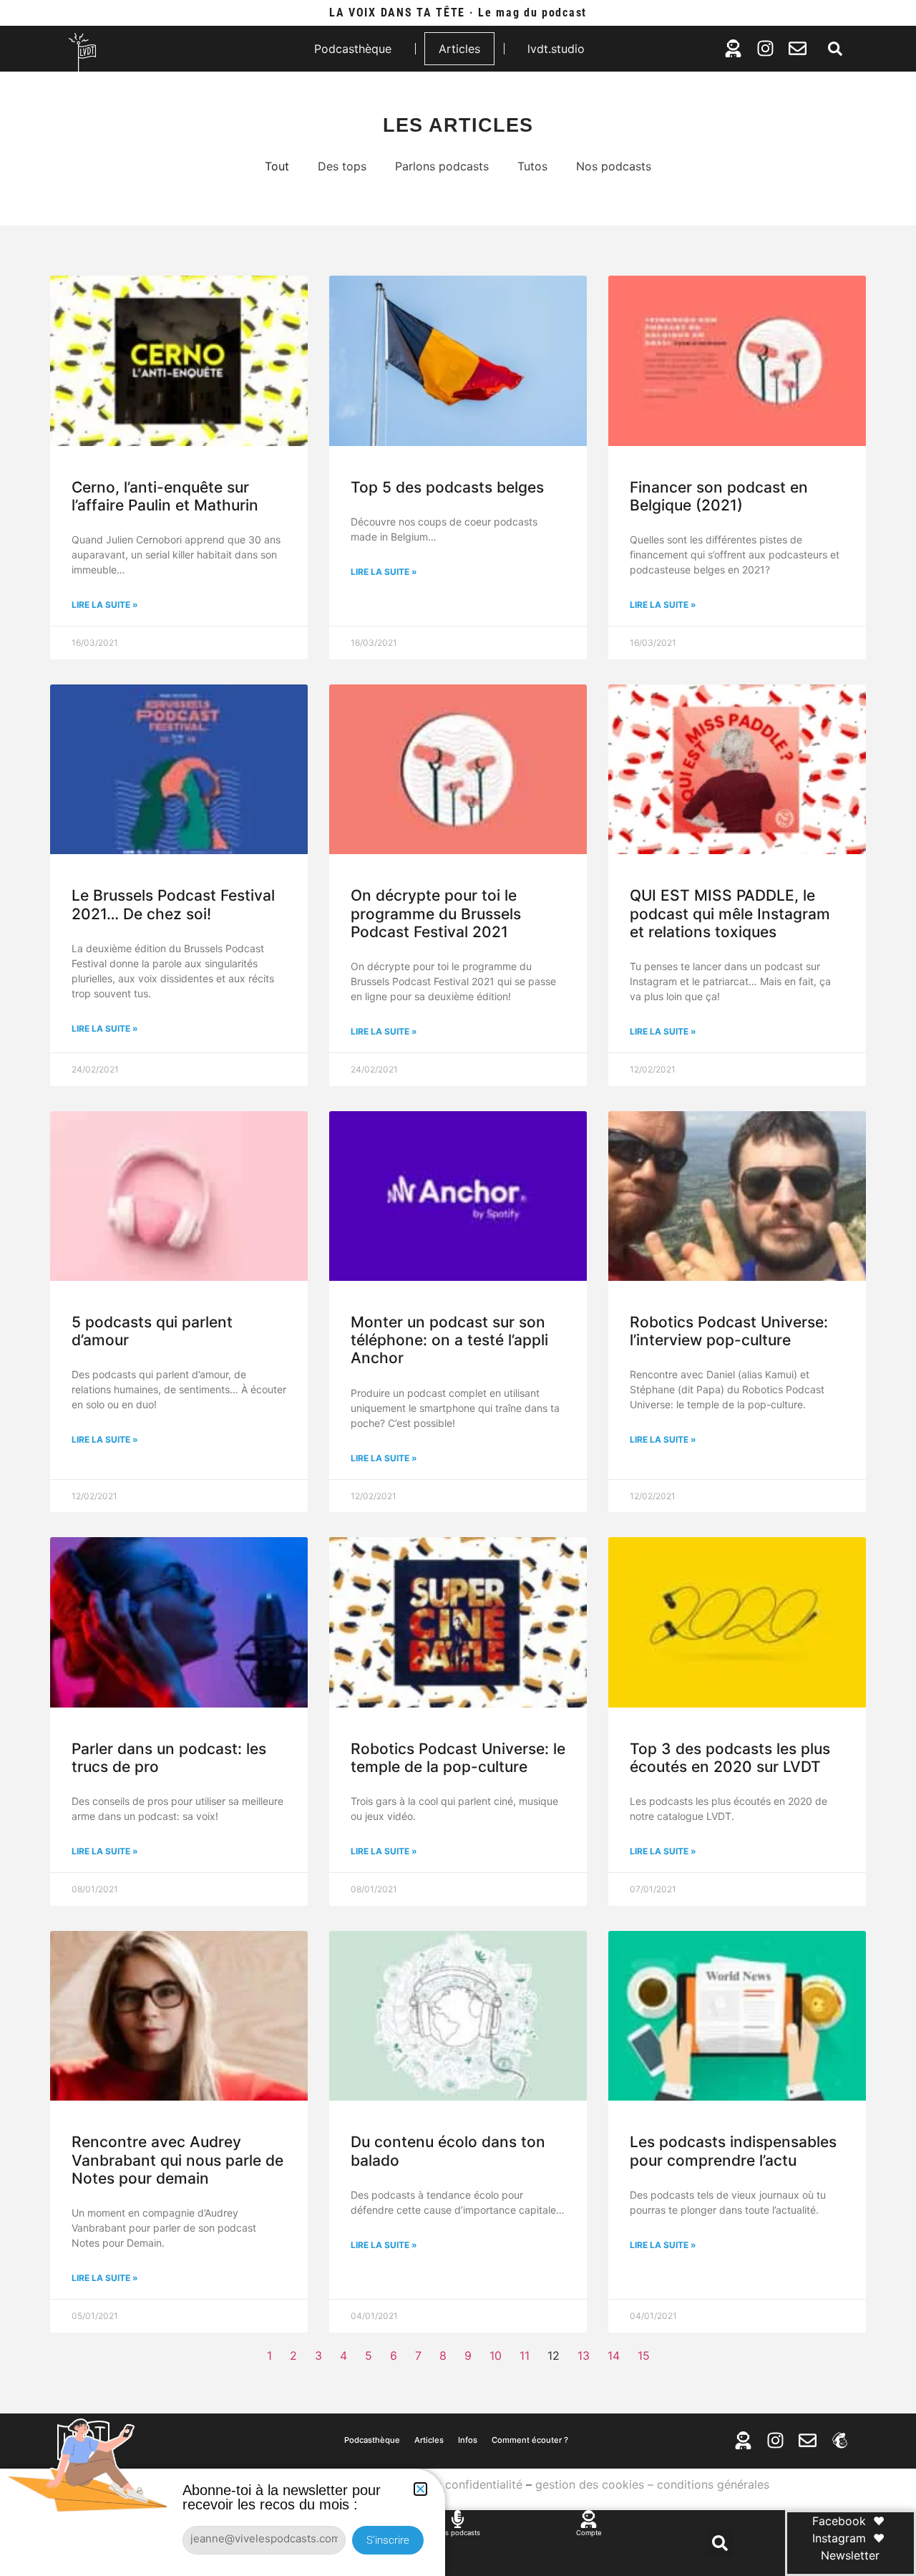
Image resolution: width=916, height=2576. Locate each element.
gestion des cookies (590, 2484)
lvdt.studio (556, 49)
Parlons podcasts (442, 166)
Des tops (342, 166)
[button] (835, 49)
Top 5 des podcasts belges (447, 487)
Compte (589, 2533)
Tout (277, 166)
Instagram (839, 2538)
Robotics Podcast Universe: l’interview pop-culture (729, 1331)
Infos (468, 2440)
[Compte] (589, 2519)
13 (584, 2355)
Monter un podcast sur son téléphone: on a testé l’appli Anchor (449, 1340)
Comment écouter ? (530, 2440)
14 (614, 2355)
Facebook (839, 2521)
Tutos (532, 166)
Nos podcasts (614, 166)
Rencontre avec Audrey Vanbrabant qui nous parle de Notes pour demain (177, 2160)
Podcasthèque (353, 49)
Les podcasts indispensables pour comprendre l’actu (733, 2151)
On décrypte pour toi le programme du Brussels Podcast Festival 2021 (436, 913)
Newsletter (850, 2555)
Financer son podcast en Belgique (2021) (719, 496)
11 (525, 2355)
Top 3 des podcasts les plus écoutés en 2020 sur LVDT (730, 1758)
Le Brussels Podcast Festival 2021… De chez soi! (173, 904)
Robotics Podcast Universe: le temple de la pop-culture (458, 1758)
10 (496, 2355)
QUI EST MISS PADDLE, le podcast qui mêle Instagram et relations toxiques (730, 913)
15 (644, 2355)
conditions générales (713, 2484)
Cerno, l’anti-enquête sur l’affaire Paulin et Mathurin (165, 496)
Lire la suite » (105, 605)
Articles (459, 49)
